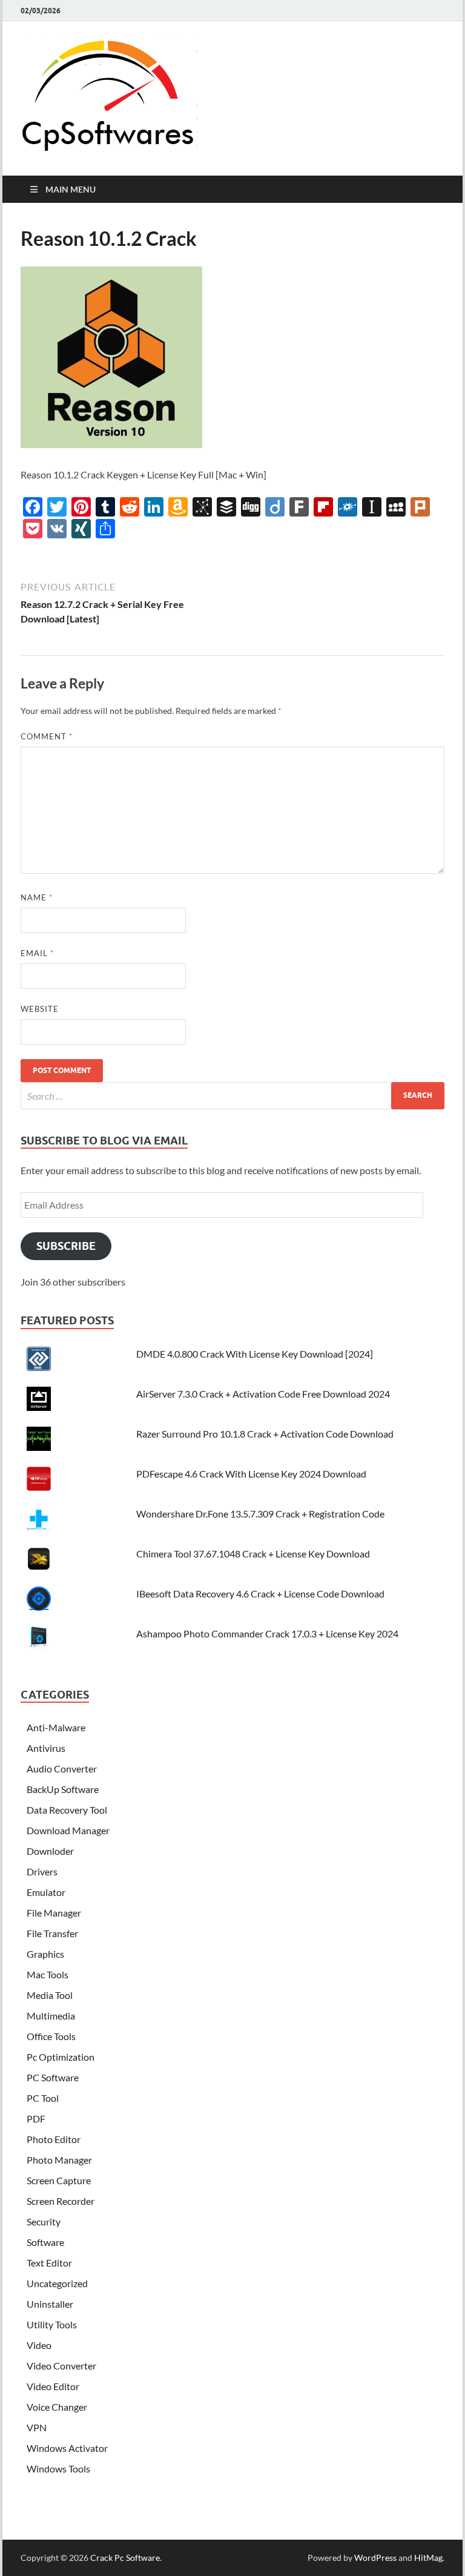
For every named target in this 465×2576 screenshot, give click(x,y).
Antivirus (46, 1748)
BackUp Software (63, 1789)
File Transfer (52, 1933)
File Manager (54, 1913)
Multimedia (51, 2016)
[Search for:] (232, 1096)
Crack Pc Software (125, 2558)
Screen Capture (59, 2180)
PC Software (53, 2077)
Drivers (42, 1871)
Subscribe (66, 1246)
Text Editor (49, 2263)
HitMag (428, 2558)
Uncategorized (57, 2283)
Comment (47, 736)
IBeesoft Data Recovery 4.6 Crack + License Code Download (260, 1593)
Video (39, 2345)
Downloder (50, 1851)
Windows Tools (58, 2469)
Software (45, 2242)
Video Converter (61, 2366)
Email (37, 953)
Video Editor (53, 2386)
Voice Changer (57, 2407)
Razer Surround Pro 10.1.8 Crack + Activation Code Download (265, 1434)
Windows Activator (67, 2448)
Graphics (45, 1954)
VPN (37, 2427)
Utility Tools (52, 2324)
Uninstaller (50, 2304)
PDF (36, 2119)
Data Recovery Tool (67, 1810)
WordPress (375, 2558)
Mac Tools (48, 1974)
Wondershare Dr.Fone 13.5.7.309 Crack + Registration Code (260, 1514)
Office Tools (51, 2036)
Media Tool (50, 1995)
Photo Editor (54, 2139)
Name (37, 897)
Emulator (46, 1892)
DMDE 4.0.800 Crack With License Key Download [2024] (255, 1354)
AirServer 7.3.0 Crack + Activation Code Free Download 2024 (263, 1394)
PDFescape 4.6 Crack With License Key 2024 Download (251, 1474)
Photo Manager (59, 2160)
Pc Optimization (61, 2057)
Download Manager (68, 1830)
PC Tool (43, 2098)
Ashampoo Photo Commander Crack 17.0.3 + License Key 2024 (267, 1633)
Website (40, 1009)
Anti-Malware (56, 1727)
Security (44, 2221)
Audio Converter (62, 1769)
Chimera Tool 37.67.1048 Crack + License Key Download (253, 1554)
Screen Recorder (61, 2201)
